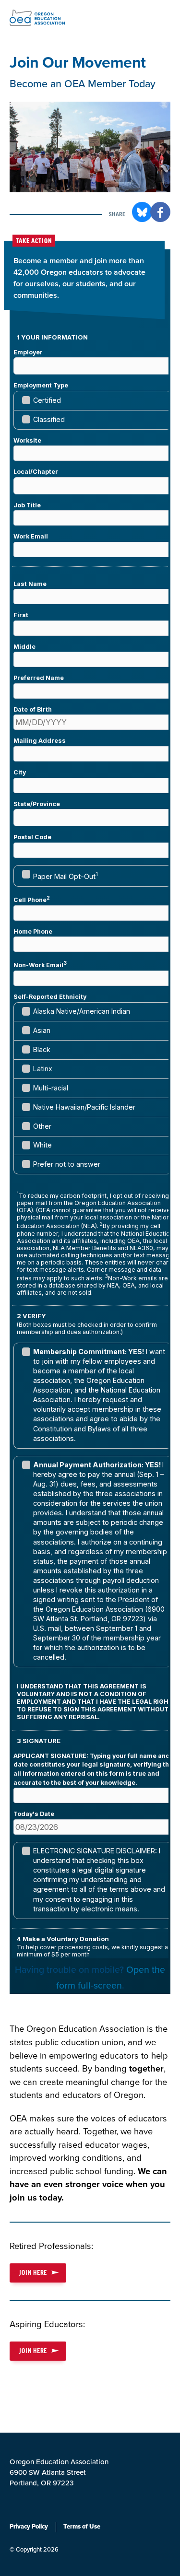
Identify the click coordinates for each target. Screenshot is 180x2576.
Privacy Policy (29, 2527)
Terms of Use (82, 2527)
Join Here (33, 2273)
